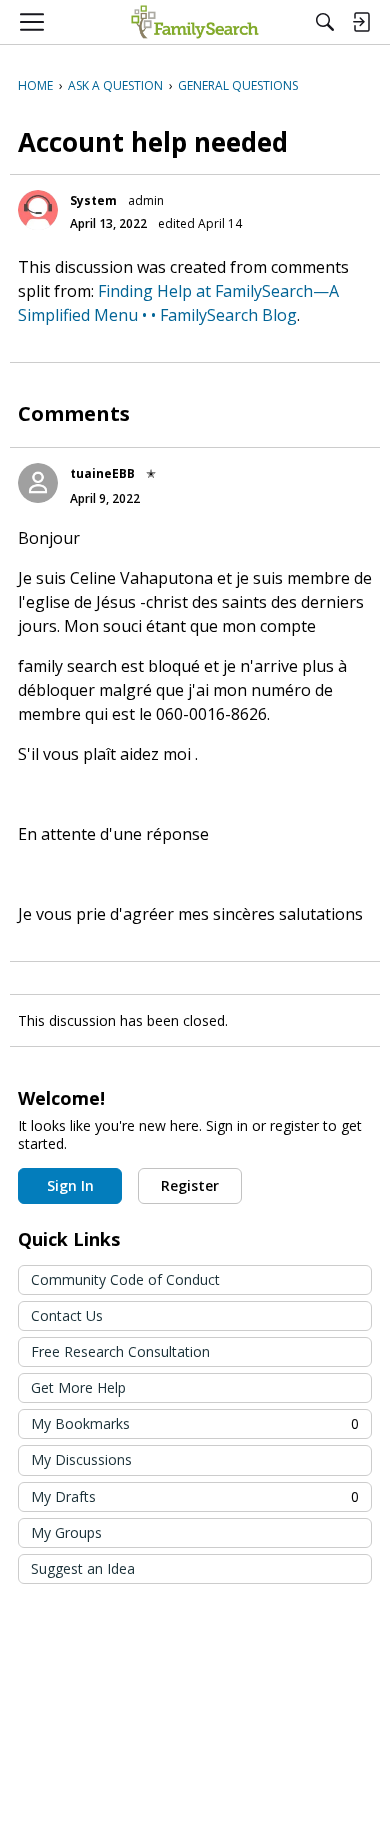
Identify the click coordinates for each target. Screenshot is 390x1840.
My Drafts (195, 1496)
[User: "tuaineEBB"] (38, 483)
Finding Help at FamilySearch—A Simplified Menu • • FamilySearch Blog (178, 303)
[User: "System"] (38, 210)
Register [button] (190, 1185)
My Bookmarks (195, 1423)
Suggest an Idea (83, 1568)
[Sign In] (361, 22)
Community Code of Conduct (125, 1279)
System (93, 200)
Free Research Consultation (120, 1351)
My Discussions (81, 1459)
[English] (194, 22)
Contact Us (67, 1315)
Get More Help (78, 1387)
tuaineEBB (102, 473)
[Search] (325, 22)
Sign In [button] (70, 1185)
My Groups (66, 1532)
